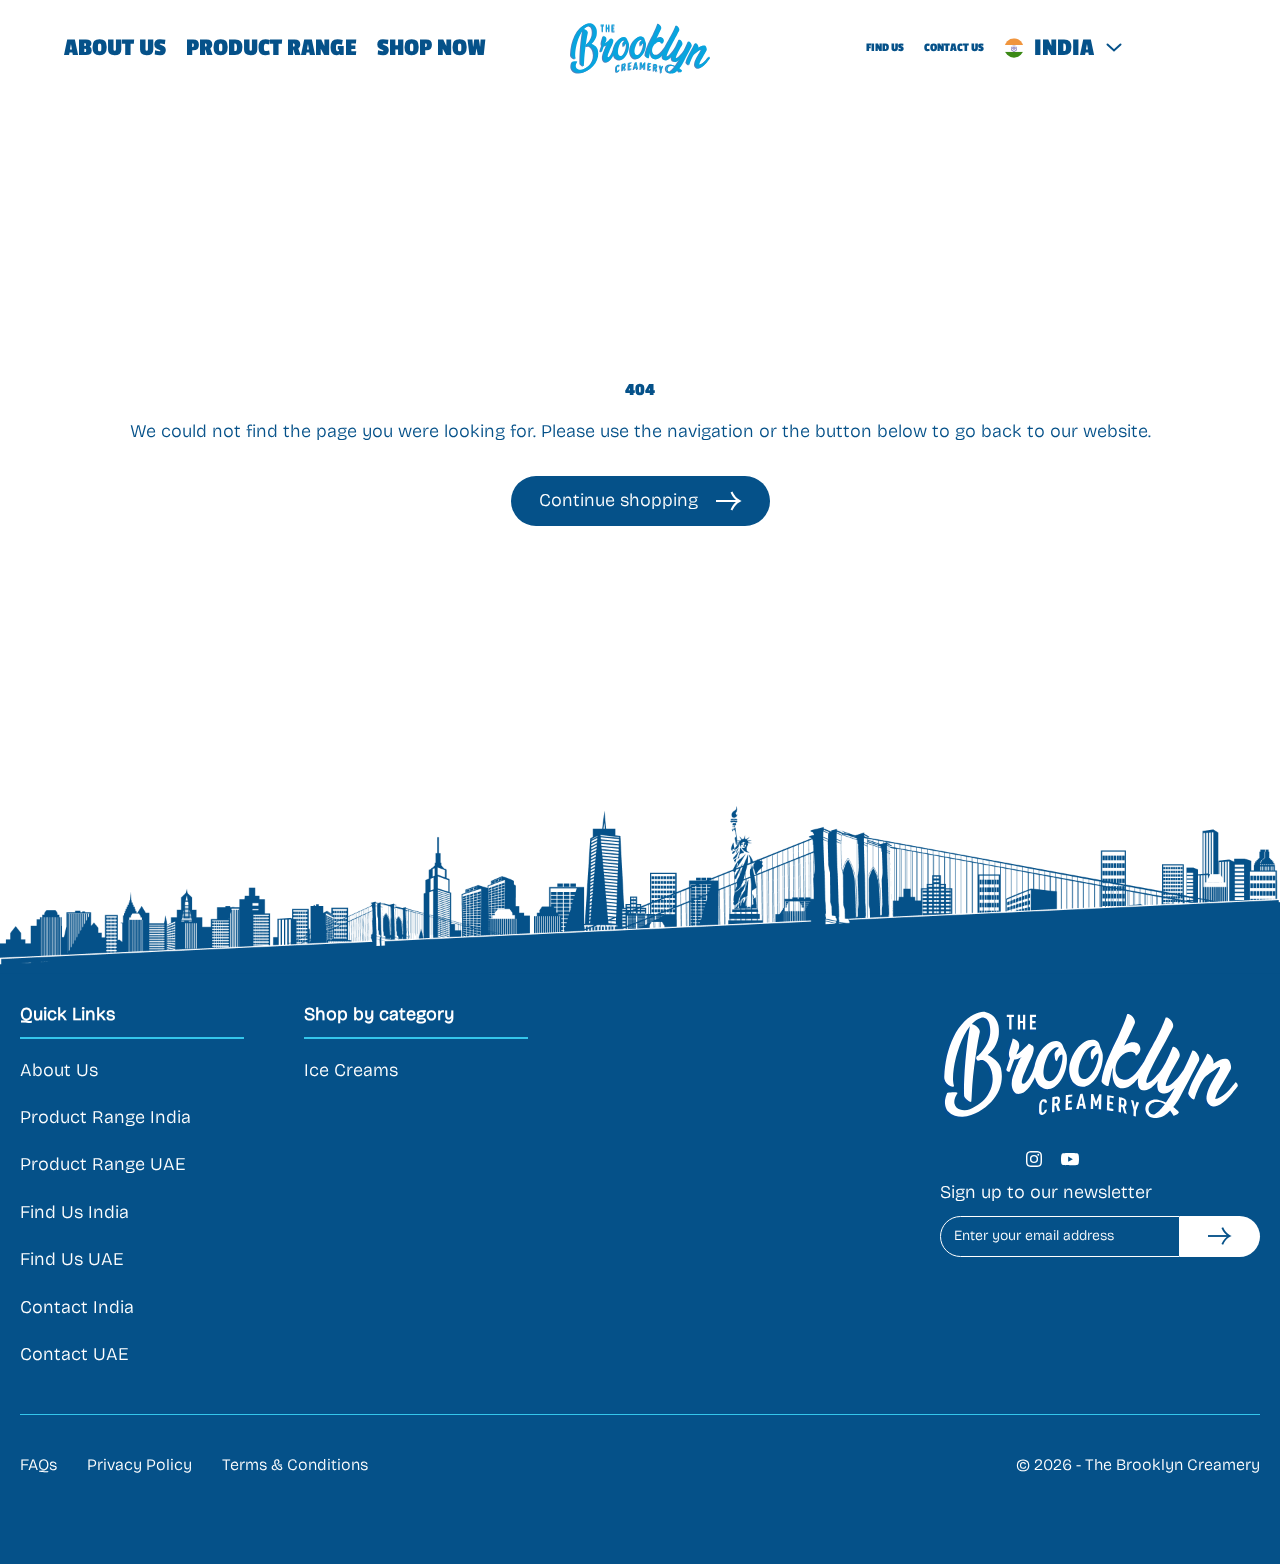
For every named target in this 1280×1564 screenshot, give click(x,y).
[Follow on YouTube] (1070, 1159)
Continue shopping (618, 500)
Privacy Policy (139, 1464)
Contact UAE (74, 1354)
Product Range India (105, 1117)
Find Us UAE (71, 1259)
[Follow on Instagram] (1034, 1159)
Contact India (77, 1307)
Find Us (885, 47)
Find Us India (74, 1212)
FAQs (38, 1464)
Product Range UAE (102, 1164)
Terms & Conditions (295, 1464)
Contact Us (954, 47)
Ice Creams (351, 1070)
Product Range (271, 48)
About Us (115, 48)
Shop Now (431, 48)
